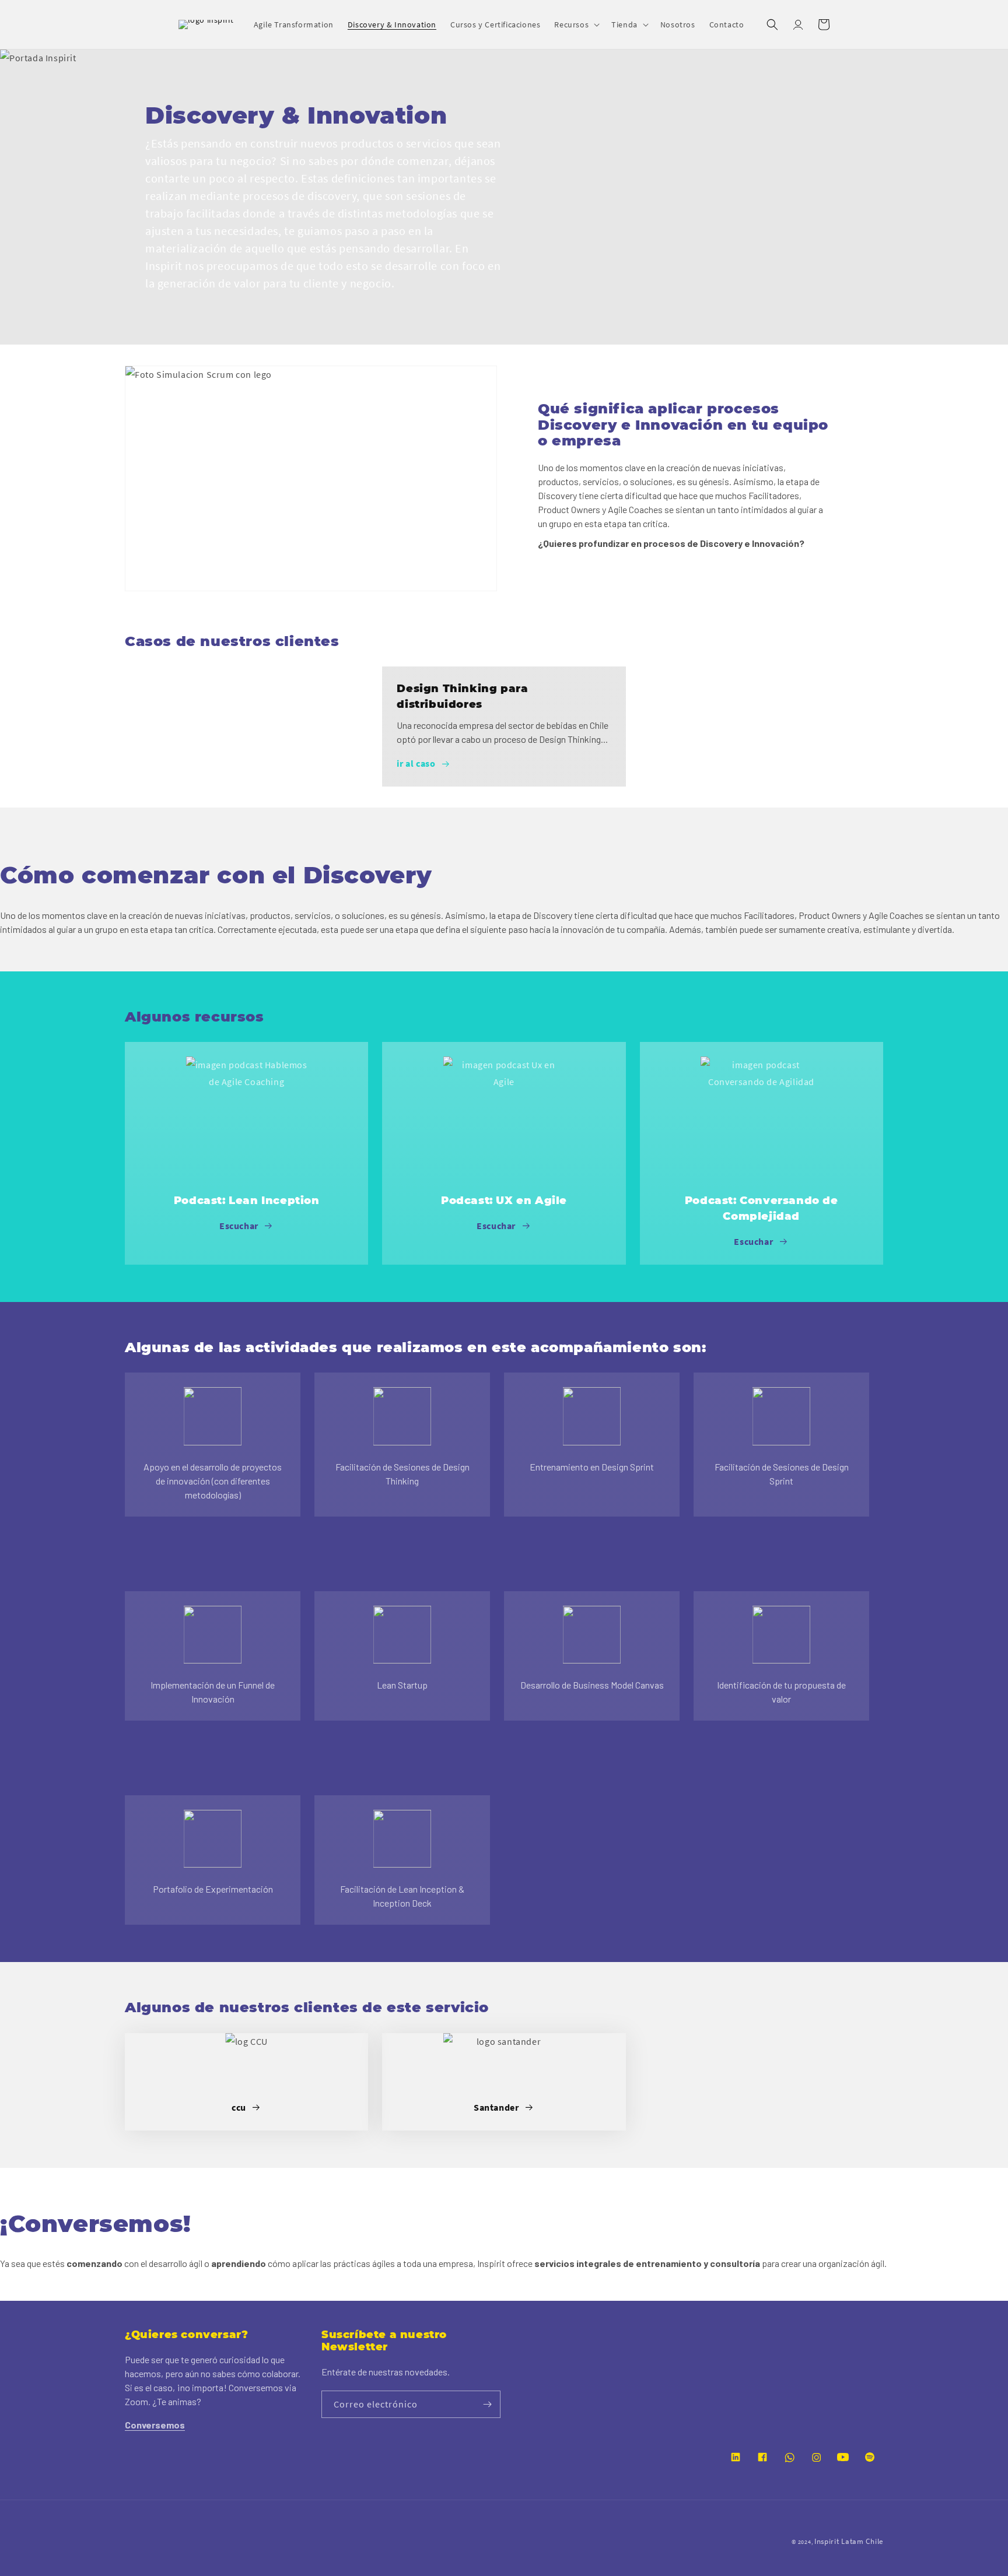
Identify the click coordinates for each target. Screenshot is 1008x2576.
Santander (496, 2107)
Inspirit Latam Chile (849, 2541)
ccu (239, 2107)
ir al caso (416, 763)
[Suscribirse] (487, 2404)
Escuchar (239, 1226)
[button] (576, 24)
